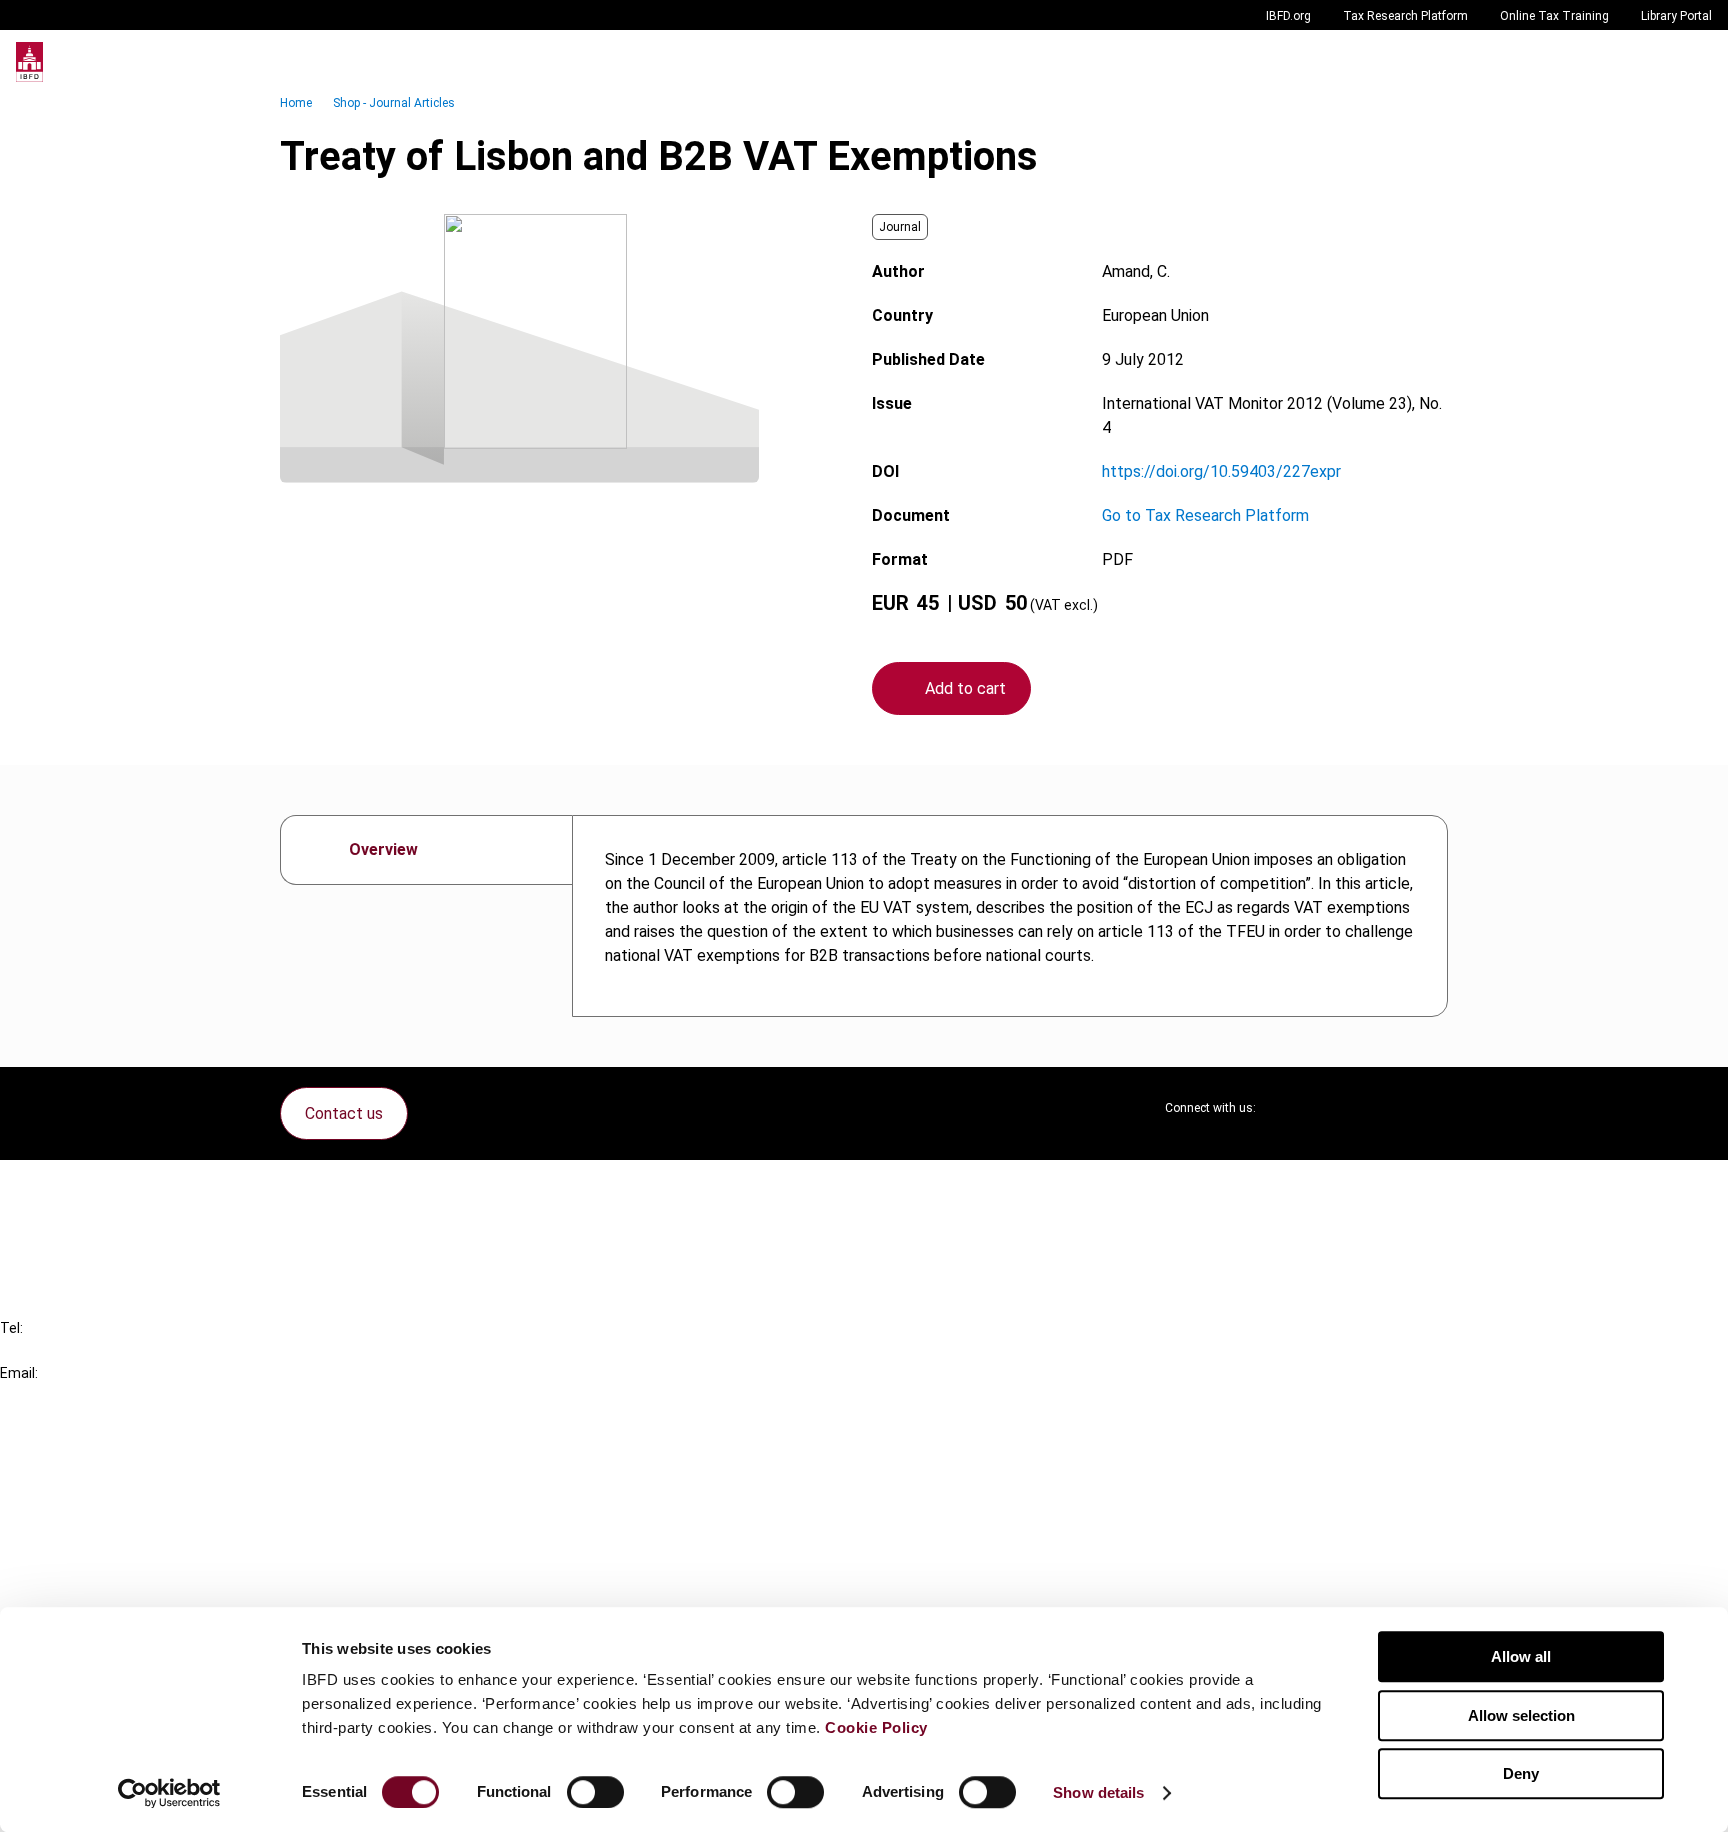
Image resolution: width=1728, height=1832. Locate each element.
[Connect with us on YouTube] (1384, 1108)
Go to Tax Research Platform (1205, 515)
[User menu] (1692, 62)
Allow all (1521, 1656)
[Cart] (1652, 62)
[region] (1010, 916)
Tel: (11, 1328)
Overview (383, 849)
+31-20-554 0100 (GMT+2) (96, 1350)
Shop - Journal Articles (394, 103)
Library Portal (1676, 16)
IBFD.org (1288, 16)
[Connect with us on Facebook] (1432, 1108)
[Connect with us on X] (1288, 1108)
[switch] (595, 1792)
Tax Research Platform (1405, 16)
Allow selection (1521, 1715)
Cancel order (84, 1187)
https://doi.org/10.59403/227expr (1221, 471)
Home (296, 103)
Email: (19, 1373)
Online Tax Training (1554, 16)
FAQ (54, 1223)
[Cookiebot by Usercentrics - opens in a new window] (169, 1793)
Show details (1098, 1792)
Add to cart (965, 688)
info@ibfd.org (47, 1395)
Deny (1521, 1773)
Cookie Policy (876, 1727)
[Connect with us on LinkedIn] (1336, 1108)
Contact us (344, 1113)
